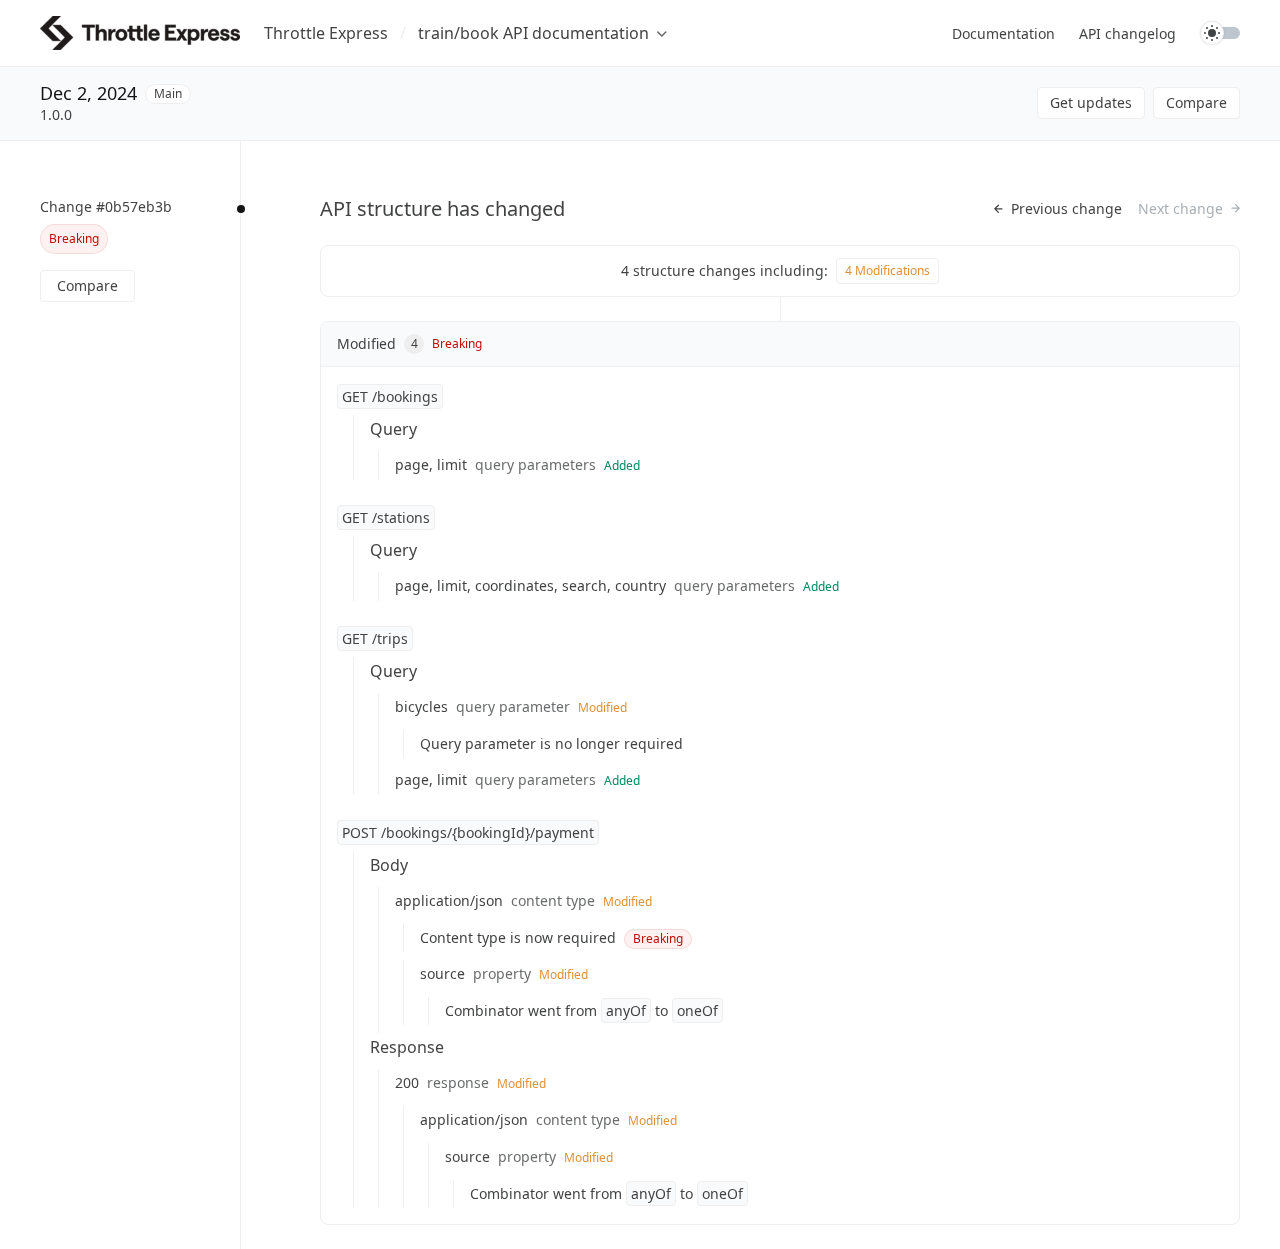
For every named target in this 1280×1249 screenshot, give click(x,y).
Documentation (1003, 33)
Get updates (1091, 102)
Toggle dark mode (1220, 33)
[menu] (542, 33)
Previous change (1066, 209)
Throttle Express (326, 33)
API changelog (1127, 33)
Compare (1196, 102)
